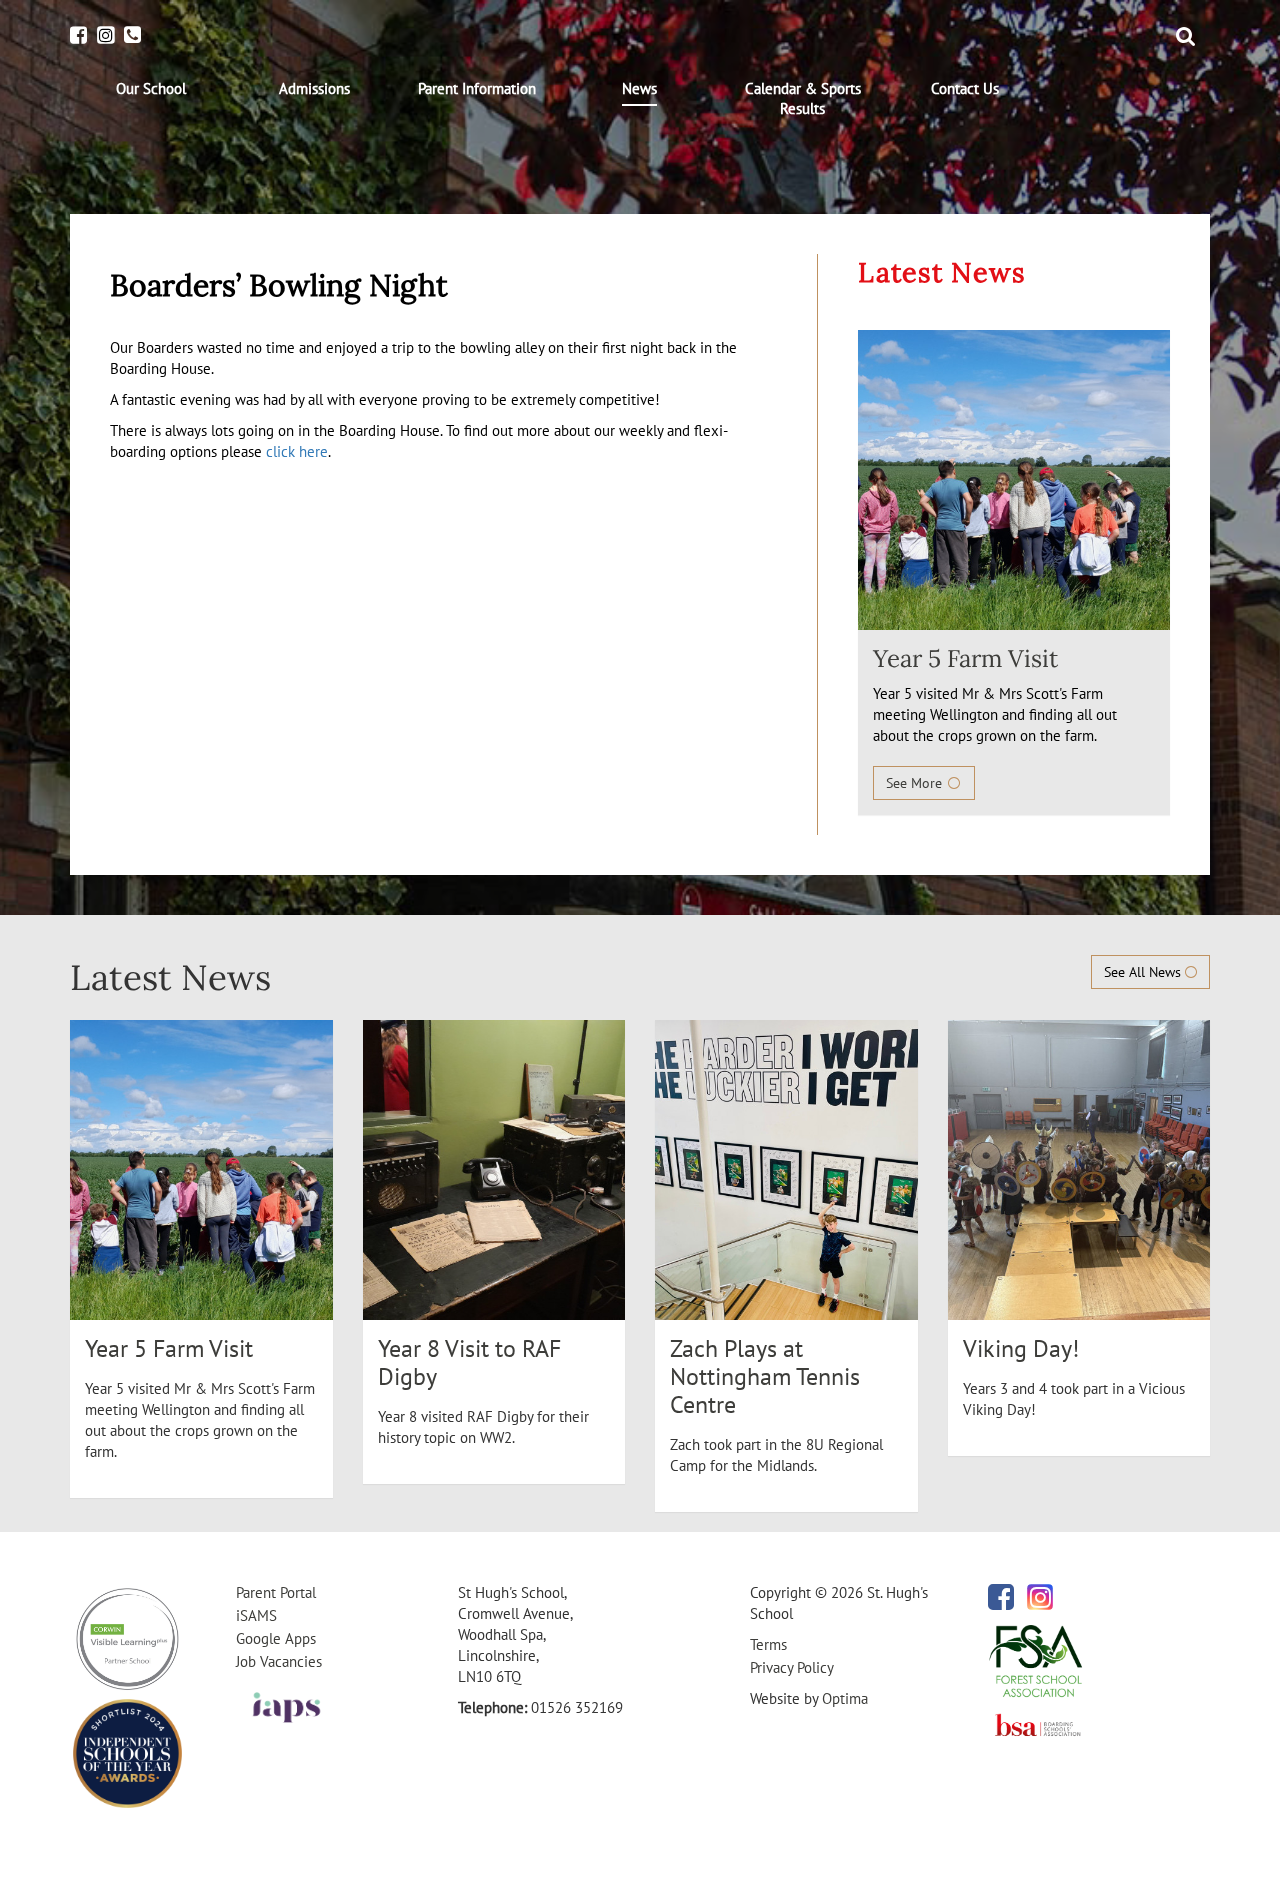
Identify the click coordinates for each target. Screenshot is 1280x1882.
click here (297, 451)
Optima (845, 1698)
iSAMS (256, 1615)
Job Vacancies (279, 1661)
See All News (1144, 972)
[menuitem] (151, 89)
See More (916, 783)
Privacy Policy (792, 1667)
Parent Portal (276, 1592)
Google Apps (276, 1638)
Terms (768, 1644)
